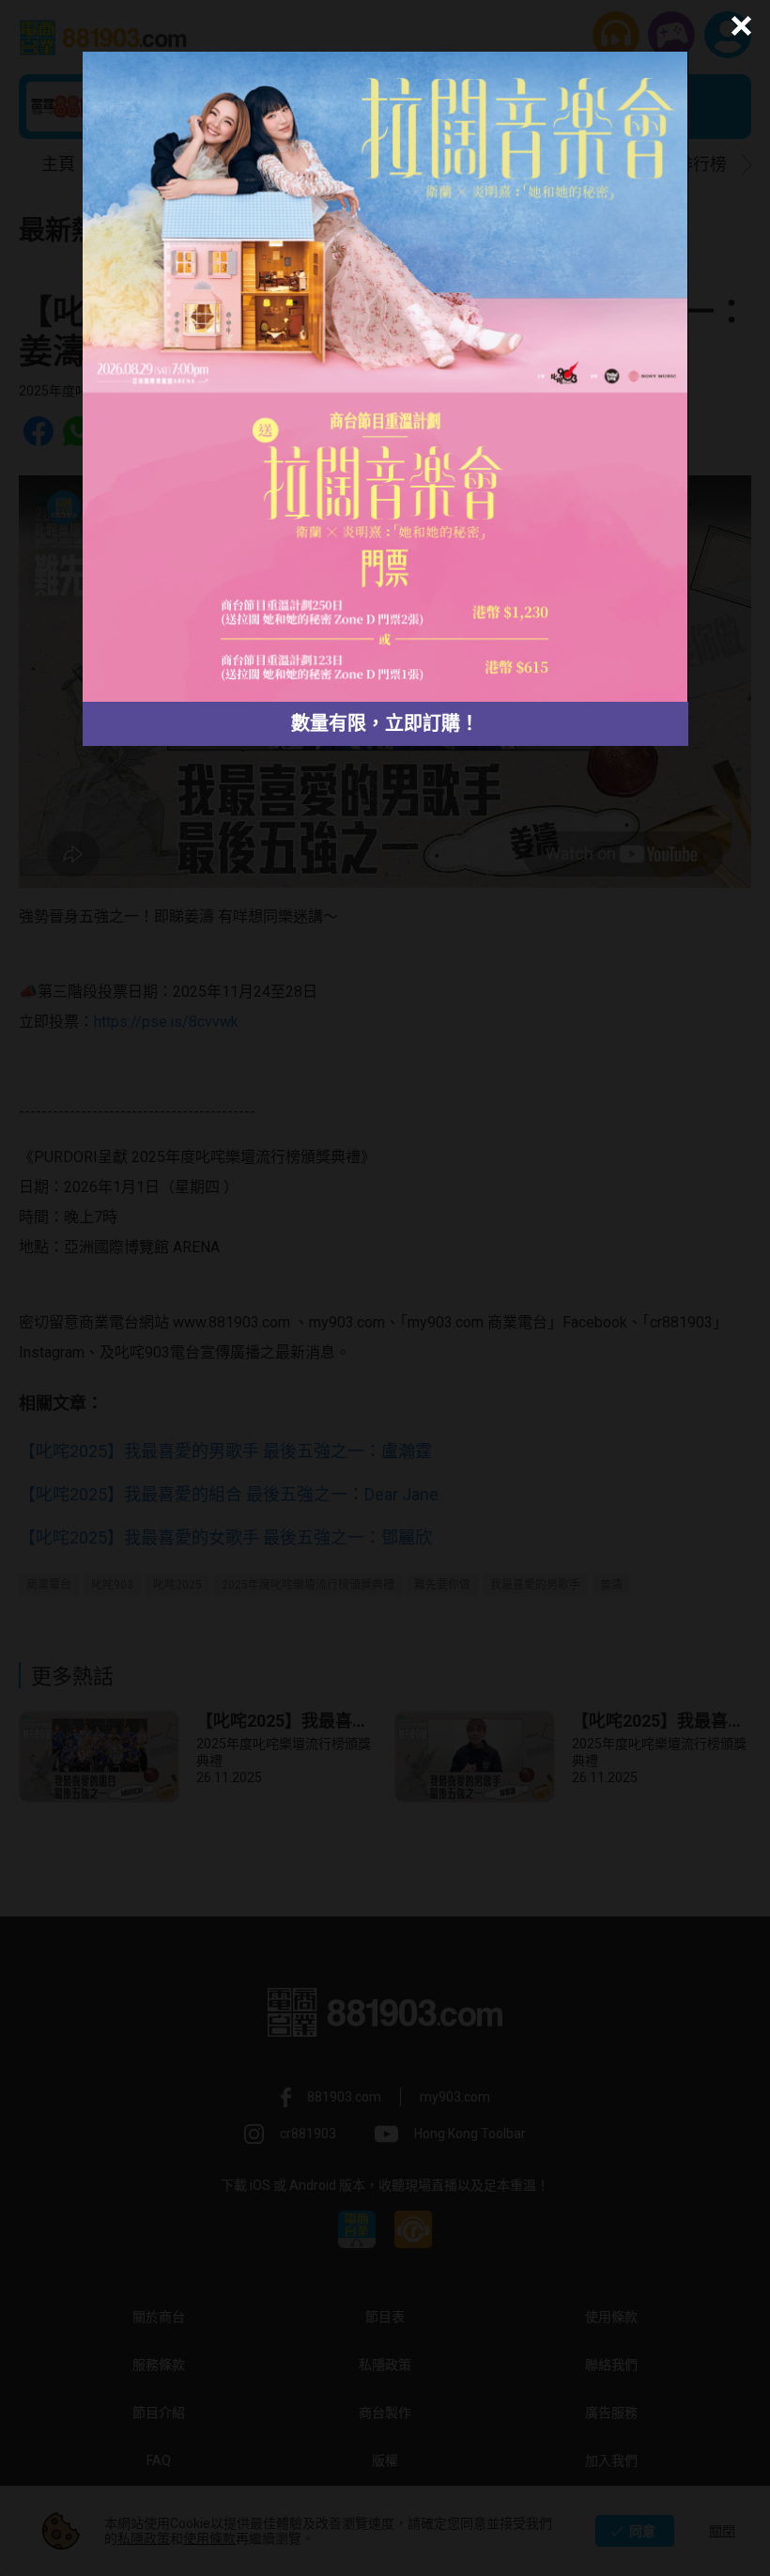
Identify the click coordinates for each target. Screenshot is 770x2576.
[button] (739, 26)
